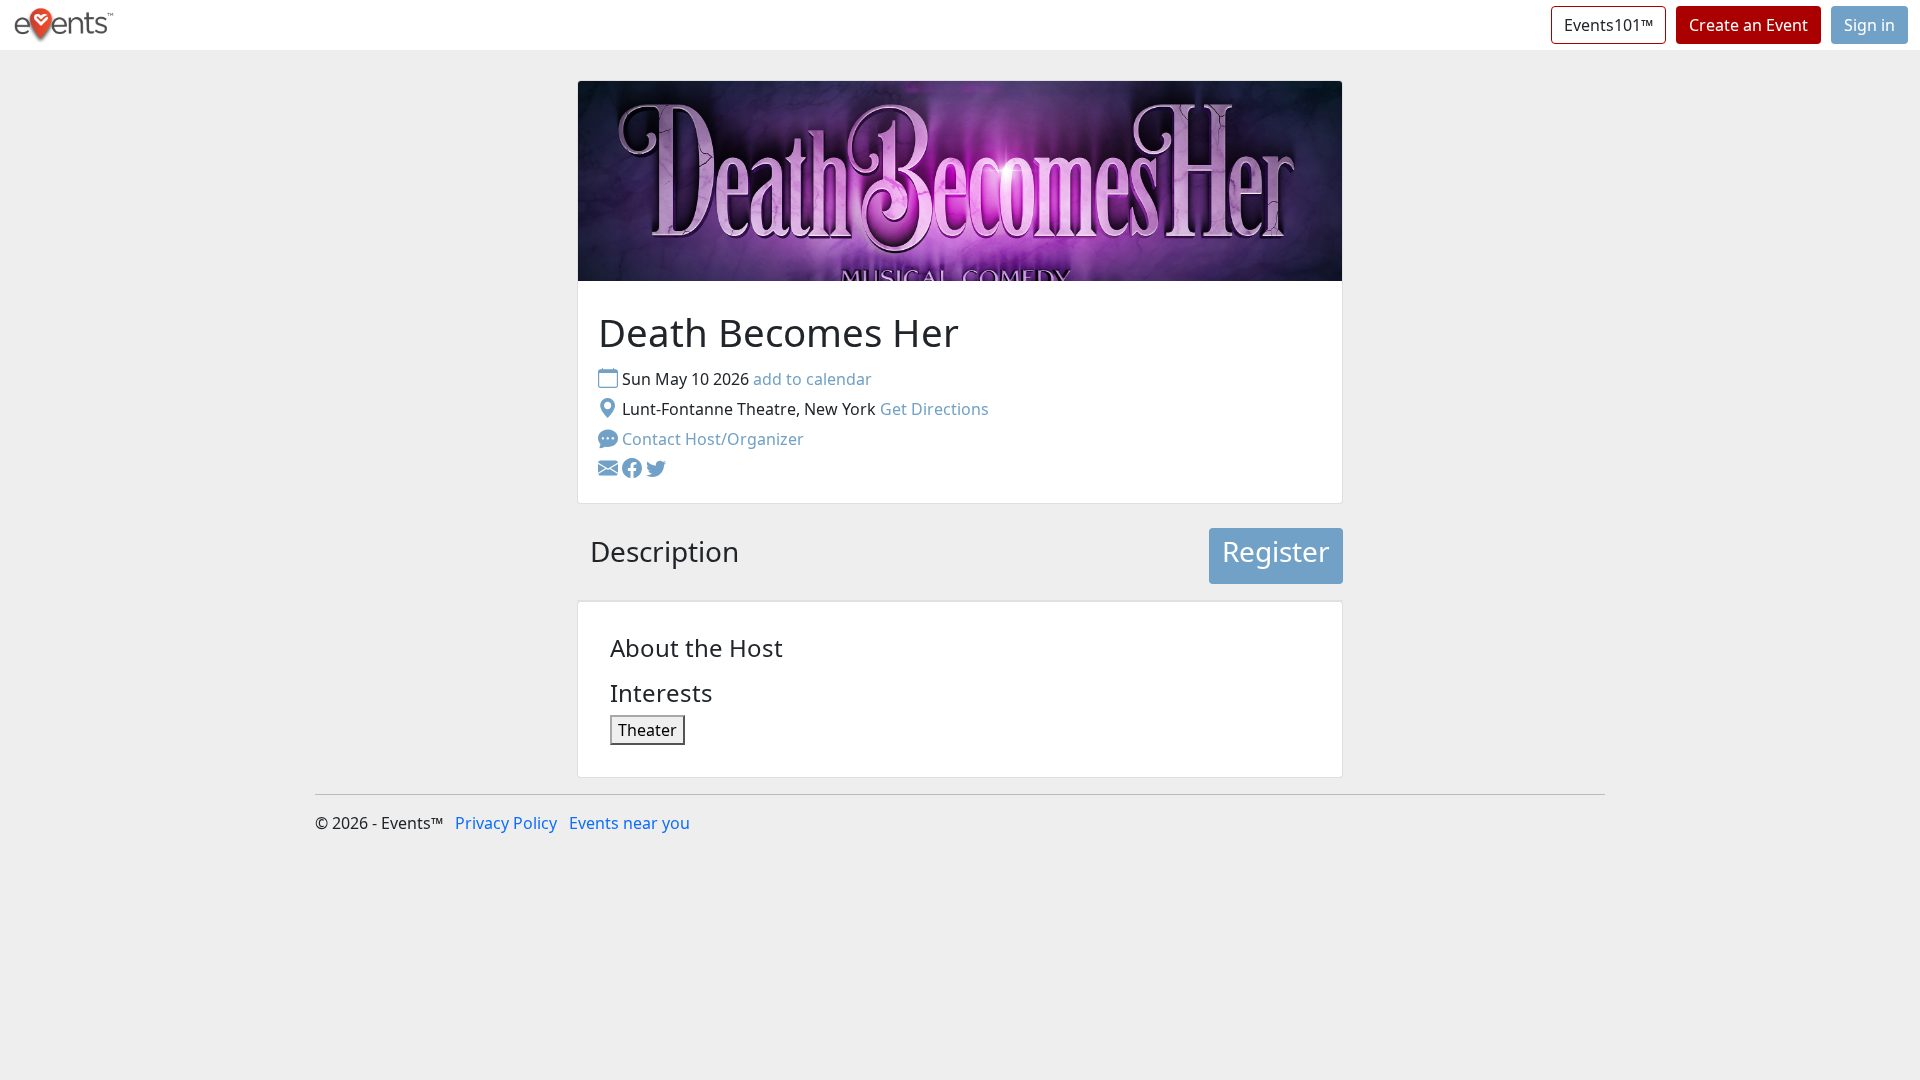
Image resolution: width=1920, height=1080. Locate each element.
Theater (647, 730)
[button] (634, 469)
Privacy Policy (506, 823)
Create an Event (1748, 25)
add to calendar (812, 379)
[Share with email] (610, 469)
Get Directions (934, 409)
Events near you (629, 823)
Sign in (1869, 25)
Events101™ (1608, 25)
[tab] (664, 556)
